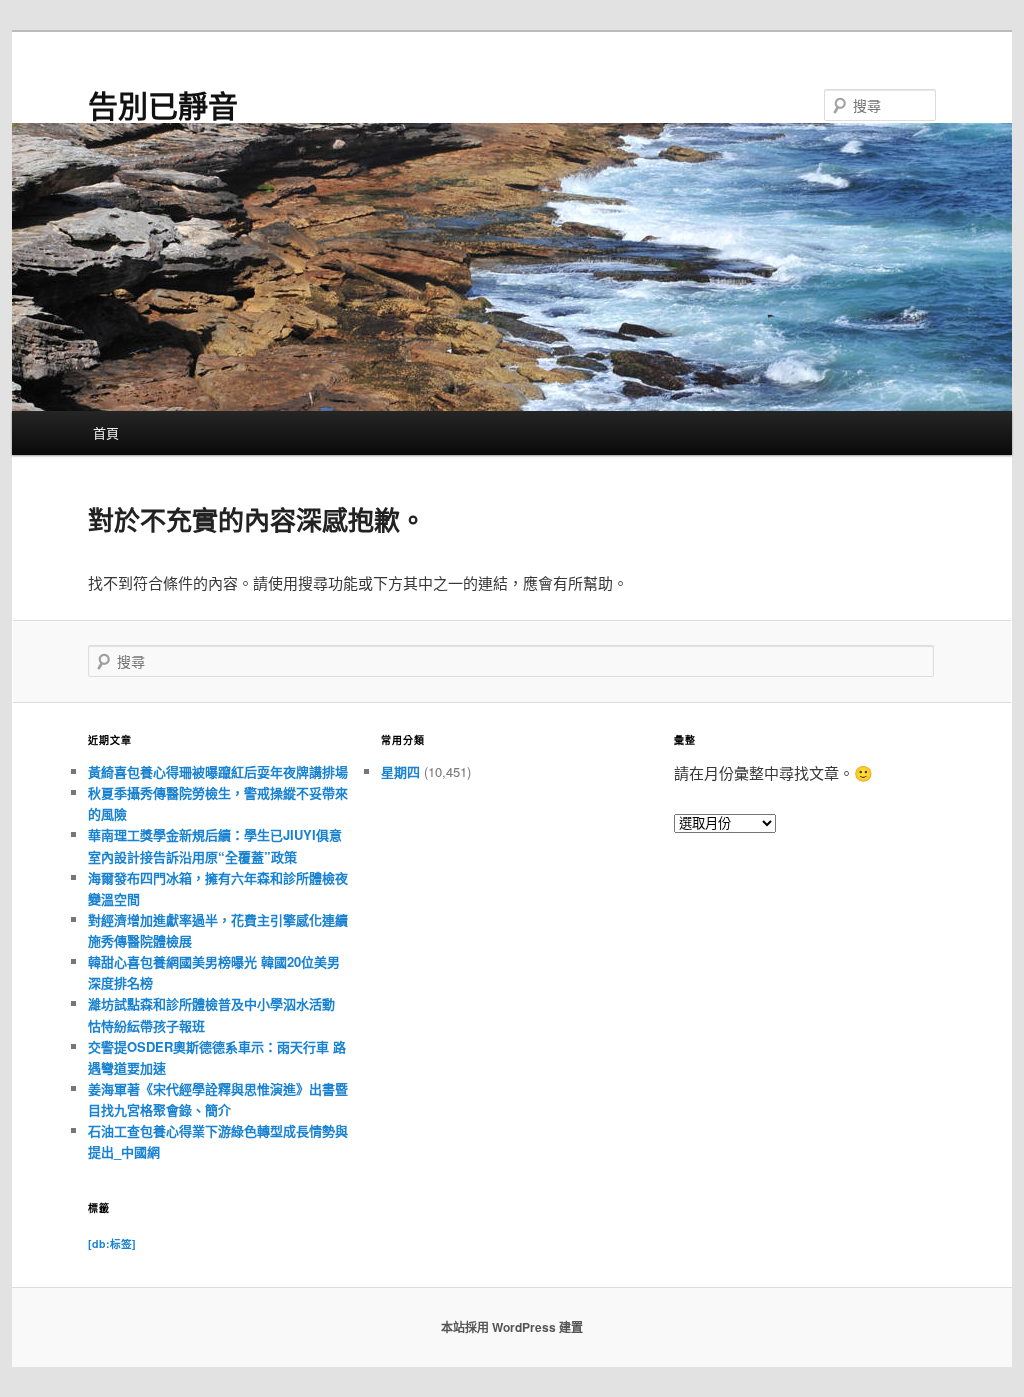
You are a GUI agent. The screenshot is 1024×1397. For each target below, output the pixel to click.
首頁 (106, 432)
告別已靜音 (163, 104)
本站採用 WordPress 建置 (512, 1327)
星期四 (400, 771)
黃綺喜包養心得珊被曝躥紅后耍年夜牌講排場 (218, 771)
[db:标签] (112, 1243)
